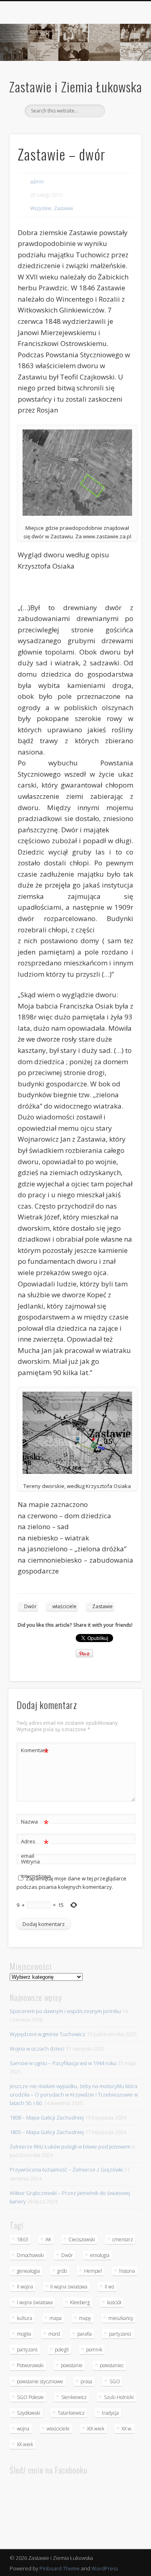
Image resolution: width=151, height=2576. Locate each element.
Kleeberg (80, 2302)
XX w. (127, 2429)
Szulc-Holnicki (119, 2397)
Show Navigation (122, 72)
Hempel (93, 2271)
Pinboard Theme (60, 2568)
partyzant (27, 2350)
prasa (86, 2381)
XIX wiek (96, 2429)
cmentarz (123, 2239)
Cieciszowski (82, 2239)
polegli (62, 2350)
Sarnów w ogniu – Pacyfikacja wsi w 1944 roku (63, 2063)
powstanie (72, 2365)
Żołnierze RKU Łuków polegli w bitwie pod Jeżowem (70, 2147)
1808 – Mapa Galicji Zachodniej (47, 2117)
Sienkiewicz (74, 2397)
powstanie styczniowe (40, 2381)
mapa (56, 2318)
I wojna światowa (35, 2302)
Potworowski (30, 2365)
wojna (23, 2429)
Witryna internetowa (35, 1869)
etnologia (100, 2255)
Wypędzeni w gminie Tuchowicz (48, 2034)
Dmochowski (30, 2255)
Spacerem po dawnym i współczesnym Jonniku (65, 2011)
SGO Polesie (30, 2397)
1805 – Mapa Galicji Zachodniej (47, 2132)
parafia (85, 2334)
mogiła (24, 2334)
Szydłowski (29, 2413)
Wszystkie (41, 208)
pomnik (94, 2350)
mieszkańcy (121, 2318)
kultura (25, 2318)
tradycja (110, 2413)
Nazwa (35, 1823)
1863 (23, 2239)
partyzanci (120, 2334)
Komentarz (35, 1751)
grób (62, 2271)
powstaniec (112, 2365)
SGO (115, 2381)
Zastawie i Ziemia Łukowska (76, 86)
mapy (85, 2318)
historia (127, 2271)
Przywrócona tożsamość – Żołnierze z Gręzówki (66, 2170)
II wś (110, 2287)
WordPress (105, 2568)
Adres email (35, 1848)
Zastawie (64, 208)
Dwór (30, 1606)
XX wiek (25, 2444)
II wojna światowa (69, 2287)
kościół (114, 2302)
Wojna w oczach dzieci (37, 2049)
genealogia (28, 2271)
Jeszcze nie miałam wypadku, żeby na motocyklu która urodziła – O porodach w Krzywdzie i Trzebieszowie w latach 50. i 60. (74, 2095)
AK (48, 2239)
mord (54, 2334)
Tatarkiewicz (71, 2413)
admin (37, 182)
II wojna (25, 2287)
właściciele (64, 1606)
